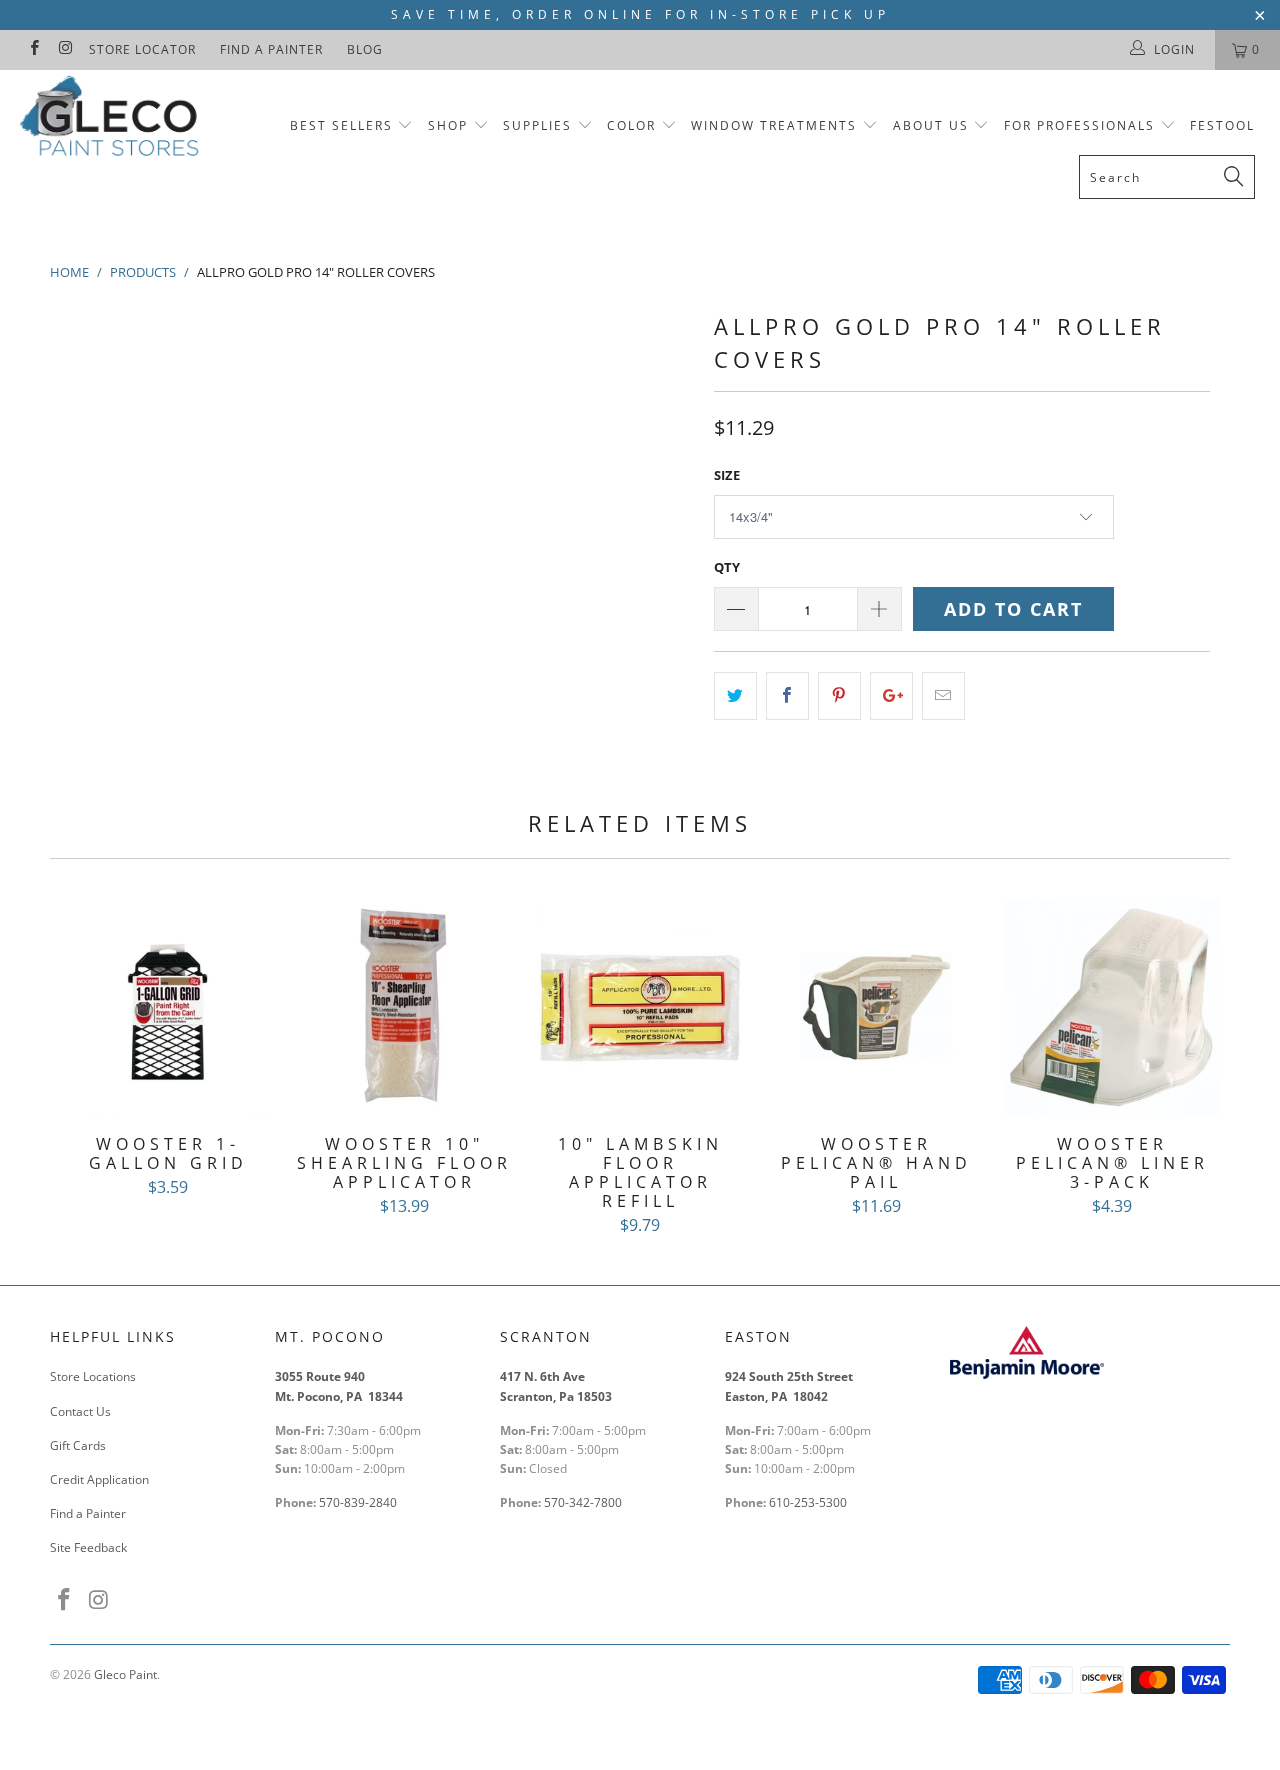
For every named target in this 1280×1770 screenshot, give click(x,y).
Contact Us (80, 1411)
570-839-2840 (358, 1502)
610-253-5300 (808, 1502)
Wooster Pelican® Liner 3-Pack (1112, 1007)
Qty (727, 567)
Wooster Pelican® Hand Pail (876, 1007)
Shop (448, 125)
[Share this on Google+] (891, 695)
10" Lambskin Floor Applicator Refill (640, 1007)
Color (631, 125)
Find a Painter (271, 49)
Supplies (537, 125)
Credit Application (99, 1479)
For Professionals (1082, 125)
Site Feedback (88, 1547)
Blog (365, 49)
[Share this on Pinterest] (839, 695)
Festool (1222, 125)
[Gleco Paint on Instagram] (64, 49)
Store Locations (93, 1376)
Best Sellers (341, 125)
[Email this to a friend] (943, 695)
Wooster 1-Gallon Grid (168, 1007)
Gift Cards (78, 1445)
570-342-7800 (584, 1502)
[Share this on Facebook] (787, 695)
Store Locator (142, 49)
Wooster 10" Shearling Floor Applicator (404, 1007)
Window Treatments (774, 125)
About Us (933, 125)
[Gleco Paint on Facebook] (33, 49)
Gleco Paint (125, 1674)
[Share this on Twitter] (735, 695)
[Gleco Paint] (112, 119)
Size (727, 475)
